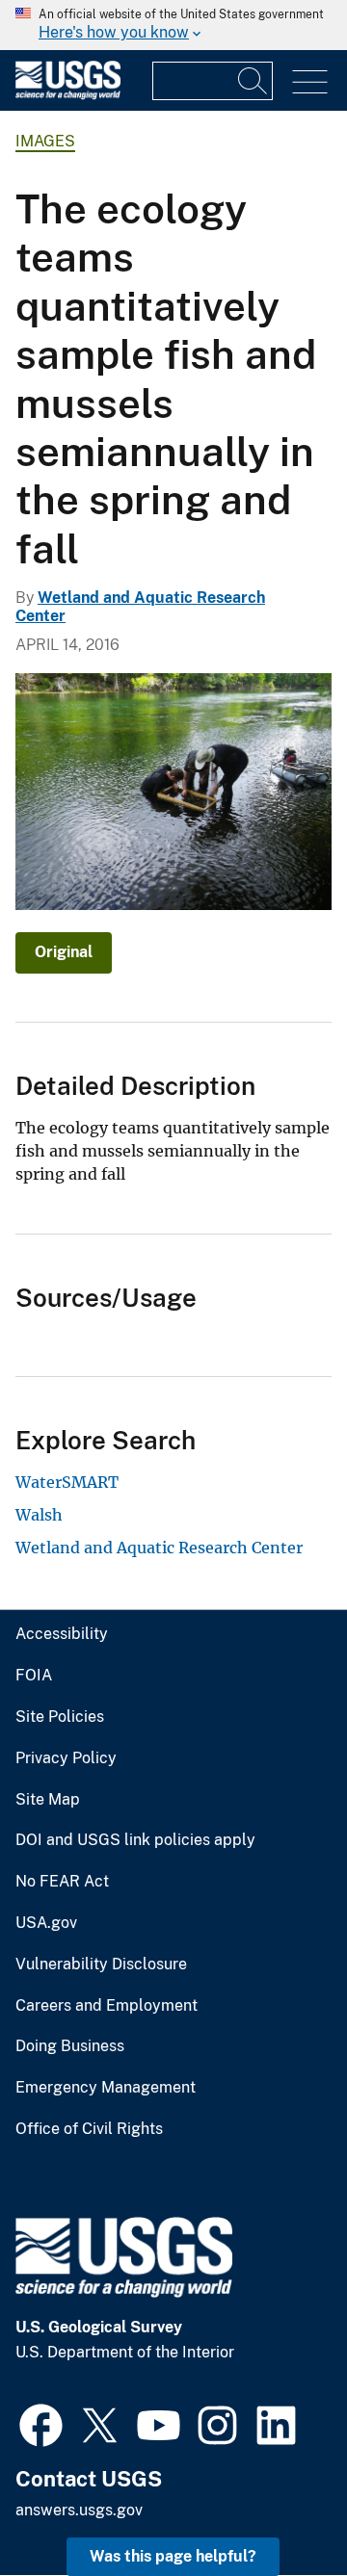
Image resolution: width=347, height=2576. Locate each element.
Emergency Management (106, 2088)
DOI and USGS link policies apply (135, 1840)
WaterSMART (67, 1482)
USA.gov (46, 1923)
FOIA (34, 1676)
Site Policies (60, 1717)
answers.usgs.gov (79, 2510)
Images (45, 141)
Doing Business (70, 2046)
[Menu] (310, 82)
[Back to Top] (277, 2506)
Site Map (48, 1800)
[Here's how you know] (173, 25)
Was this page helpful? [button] (173, 2556)
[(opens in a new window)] (41, 2423)
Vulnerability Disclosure (101, 1965)
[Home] (68, 95)
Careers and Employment (107, 2006)
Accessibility (62, 1634)
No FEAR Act (62, 1882)
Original (64, 952)
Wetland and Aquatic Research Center (159, 1548)
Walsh (39, 1515)
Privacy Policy (66, 1758)
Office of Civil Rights (89, 2129)
